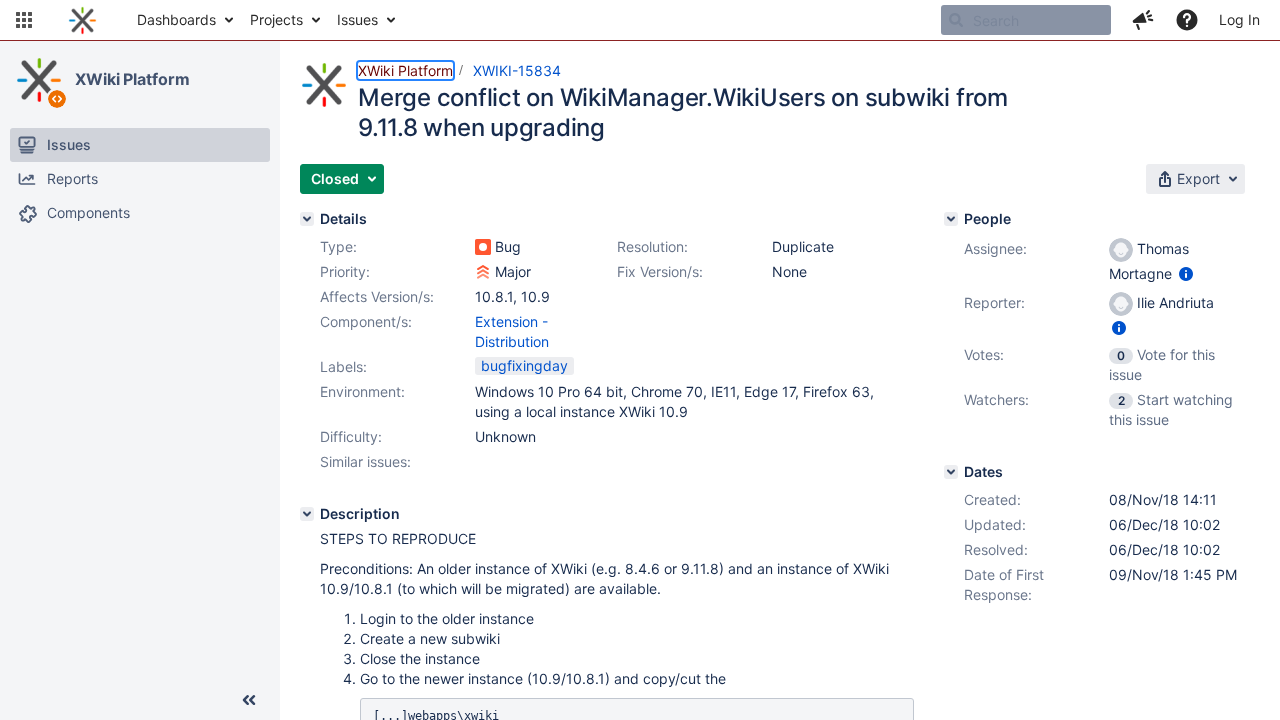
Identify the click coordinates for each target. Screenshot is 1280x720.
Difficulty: (351, 436)
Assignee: (995, 248)
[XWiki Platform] (39, 80)
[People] (951, 219)
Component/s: (366, 321)
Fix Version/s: (660, 271)
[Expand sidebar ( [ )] (249, 700)
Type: (338, 246)
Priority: (345, 271)
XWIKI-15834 (517, 70)
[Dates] (951, 472)
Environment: (362, 391)
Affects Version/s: (377, 296)
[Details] (307, 219)
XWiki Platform (132, 79)
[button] (24, 20)
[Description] (307, 514)
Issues (357, 19)
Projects (276, 19)
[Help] (1187, 20)
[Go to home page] (82, 20)
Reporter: (994, 302)
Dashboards (176, 19)
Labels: (343, 366)
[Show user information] (1186, 273)
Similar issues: (365, 461)
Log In (1239, 19)
